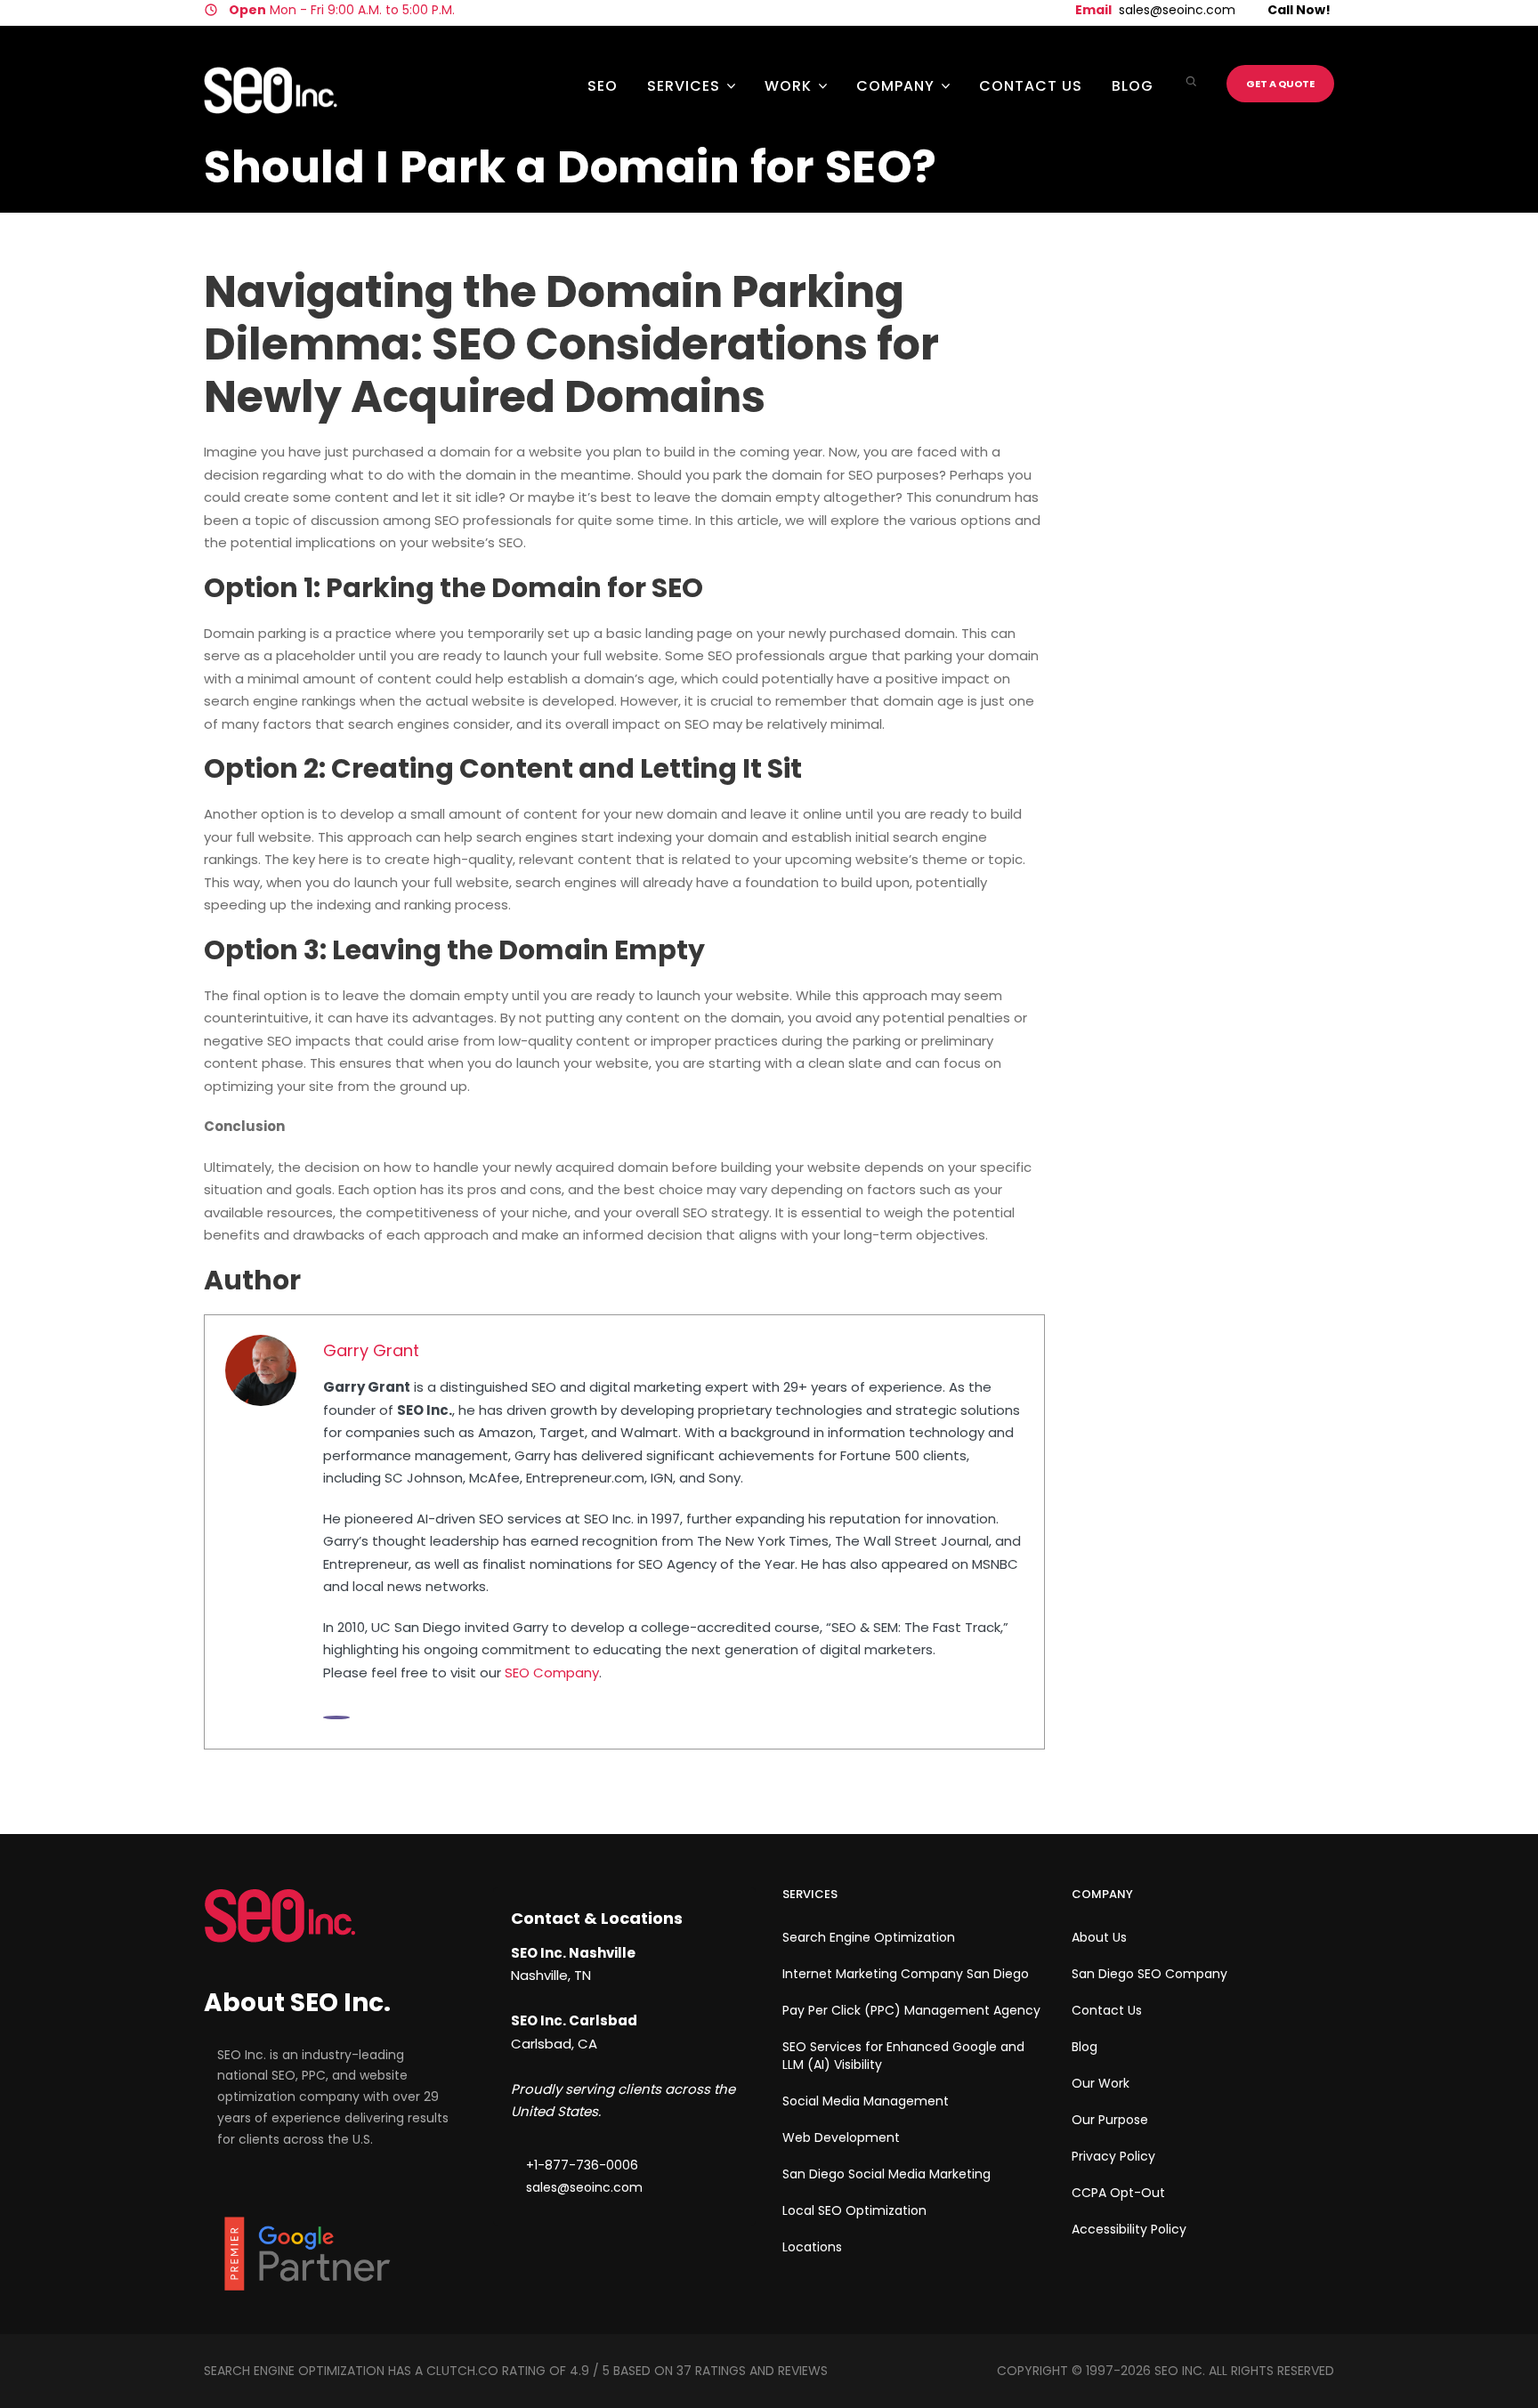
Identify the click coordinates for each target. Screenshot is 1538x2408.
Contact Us (1031, 86)
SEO (603, 86)
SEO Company (552, 1673)
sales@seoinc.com (1177, 10)
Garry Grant (371, 1350)
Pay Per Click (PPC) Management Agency (911, 2010)
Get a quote (1280, 84)
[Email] (336, 1717)
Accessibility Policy (1129, 2229)
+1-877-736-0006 (582, 2165)
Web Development (841, 2137)
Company (895, 86)
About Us (1099, 1937)
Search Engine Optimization (869, 1937)
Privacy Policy (1113, 2156)
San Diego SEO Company (1149, 1974)
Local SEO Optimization (854, 2210)
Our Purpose (1110, 2120)
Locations (812, 2247)
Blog (1133, 86)
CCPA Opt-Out (1118, 2193)
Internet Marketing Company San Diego (906, 1974)
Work (788, 86)
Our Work (1101, 2083)
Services (684, 86)
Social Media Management (866, 2101)
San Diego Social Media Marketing (886, 2174)
